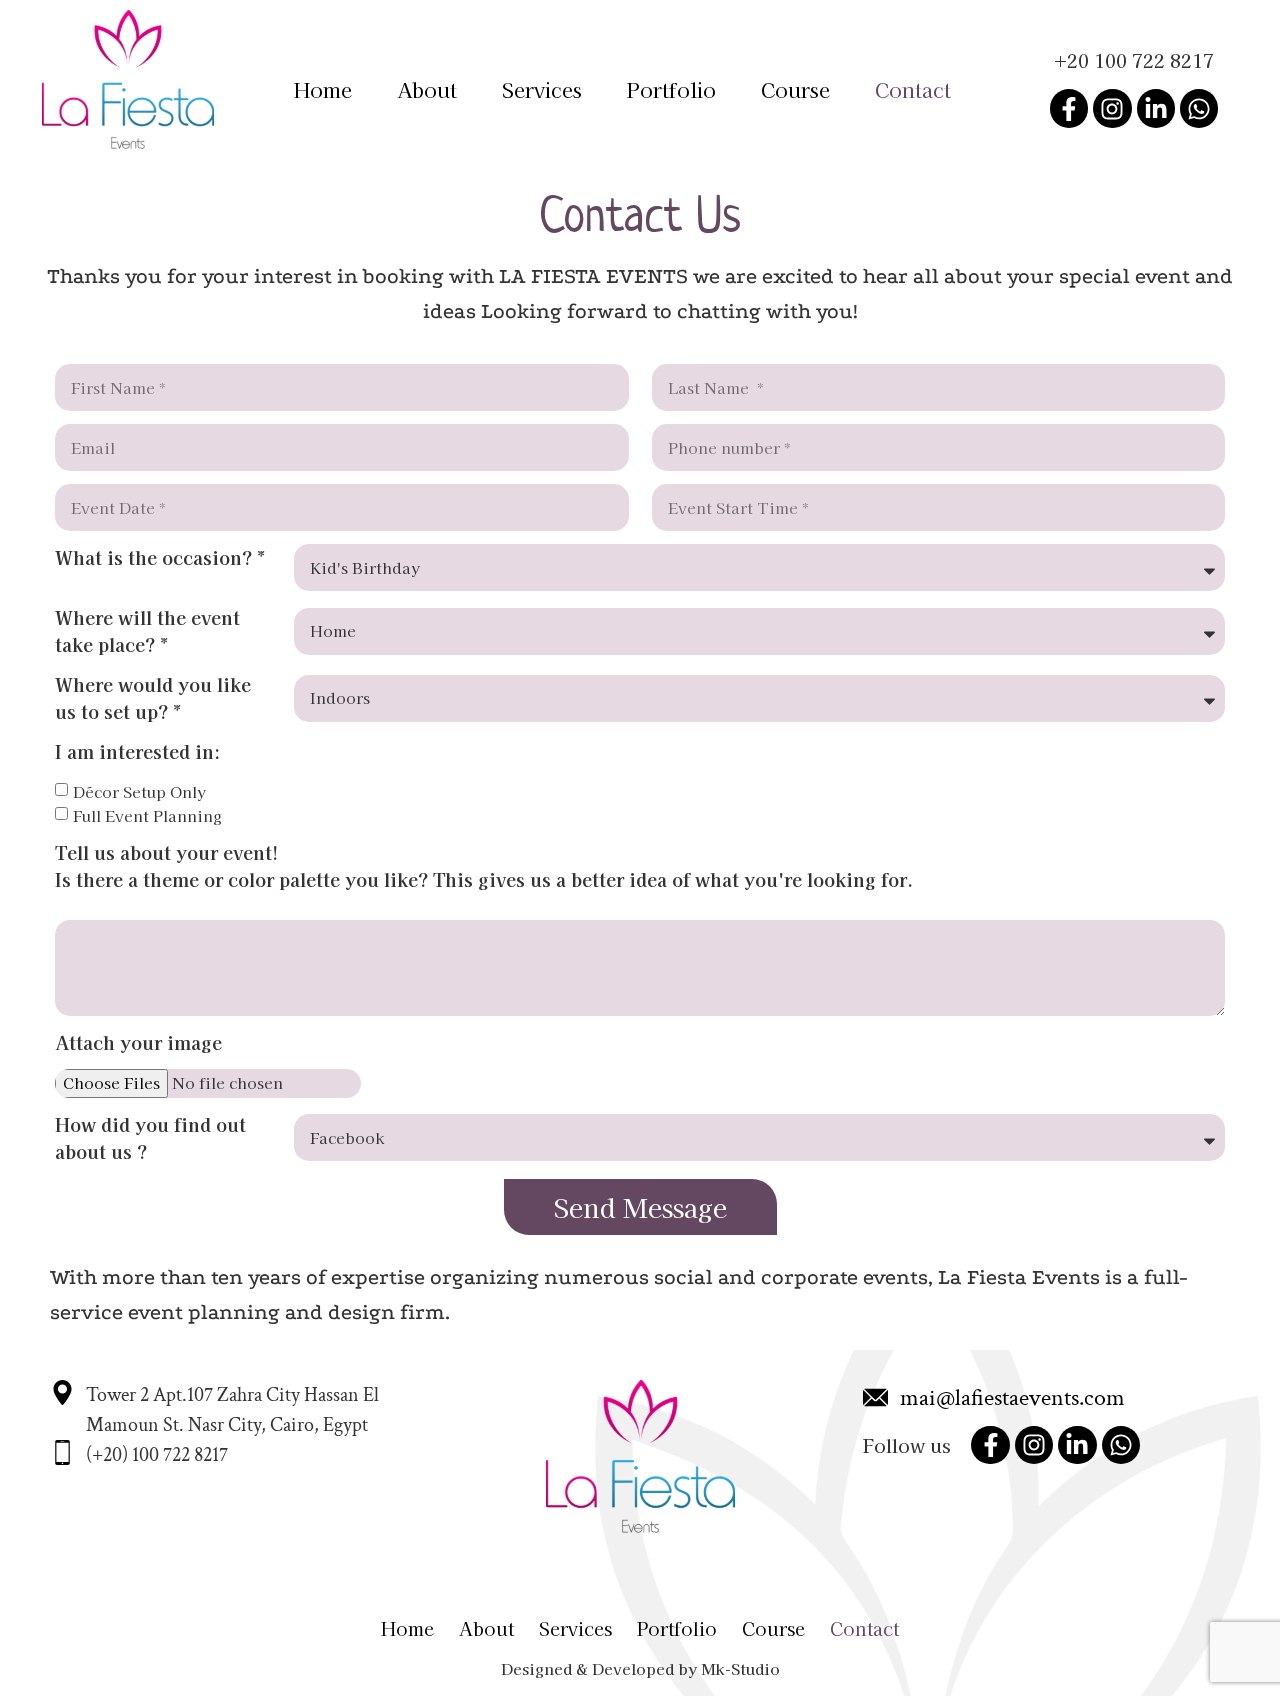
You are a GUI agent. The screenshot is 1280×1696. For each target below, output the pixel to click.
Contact (913, 89)
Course (795, 89)
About (427, 89)
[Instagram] (1112, 108)
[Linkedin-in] (1156, 108)
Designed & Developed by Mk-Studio (640, 1668)
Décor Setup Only (139, 791)
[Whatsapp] (1199, 108)
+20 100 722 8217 (1134, 60)
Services (542, 89)
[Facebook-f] (1069, 108)
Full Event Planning (147, 815)
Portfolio (671, 89)
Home (323, 89)
